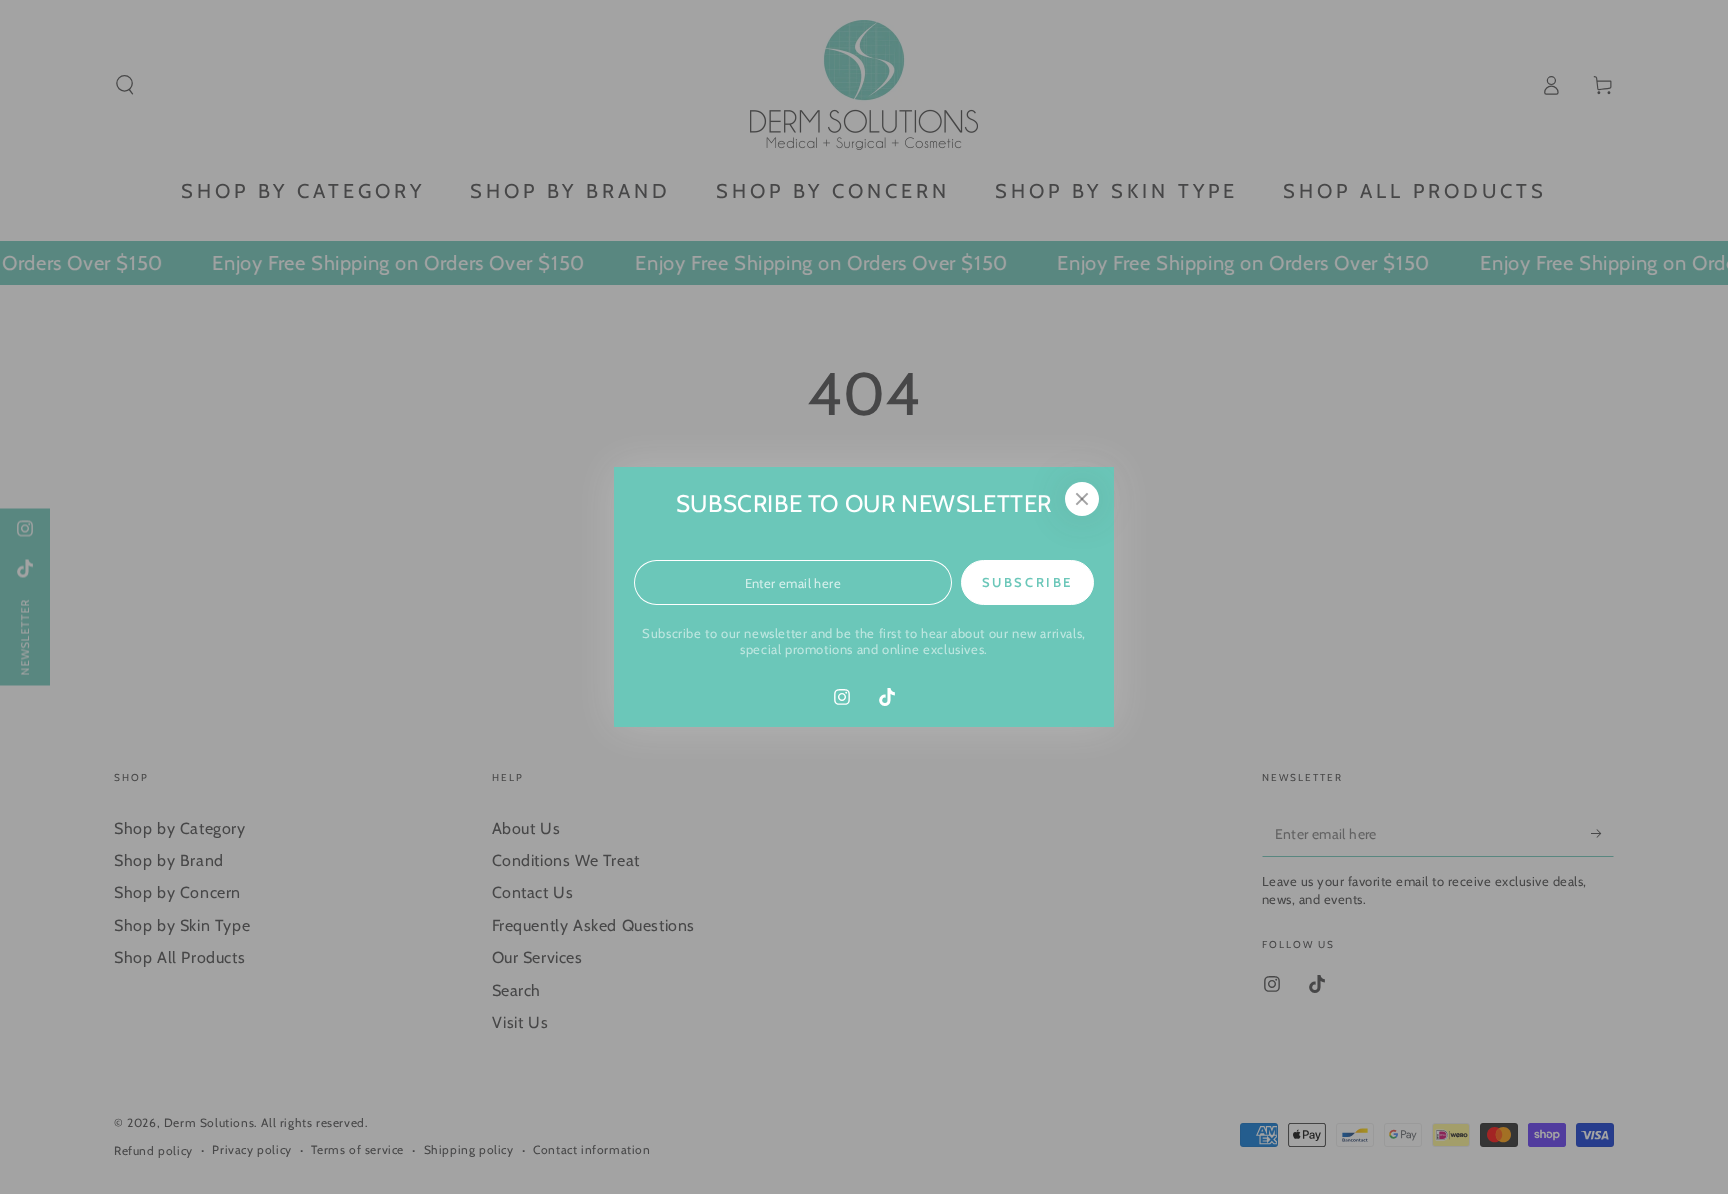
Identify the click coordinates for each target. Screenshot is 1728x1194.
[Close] (1082, 499)
